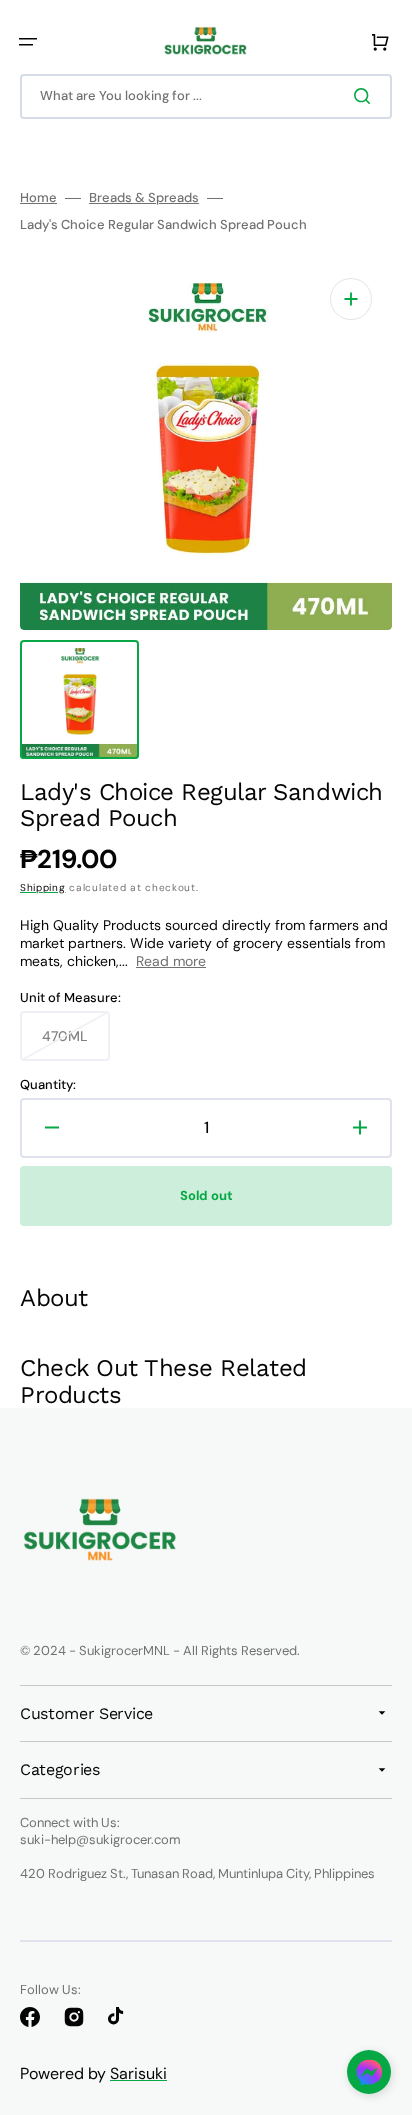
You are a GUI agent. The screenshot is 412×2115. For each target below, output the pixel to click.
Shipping (43, 887)
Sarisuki (138, 2073)
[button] (28, 42)
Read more (171, 961)
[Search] (366, 96)
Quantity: (48, 1085)
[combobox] (206, 96)
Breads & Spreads (144, 198)
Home (38, 198)
